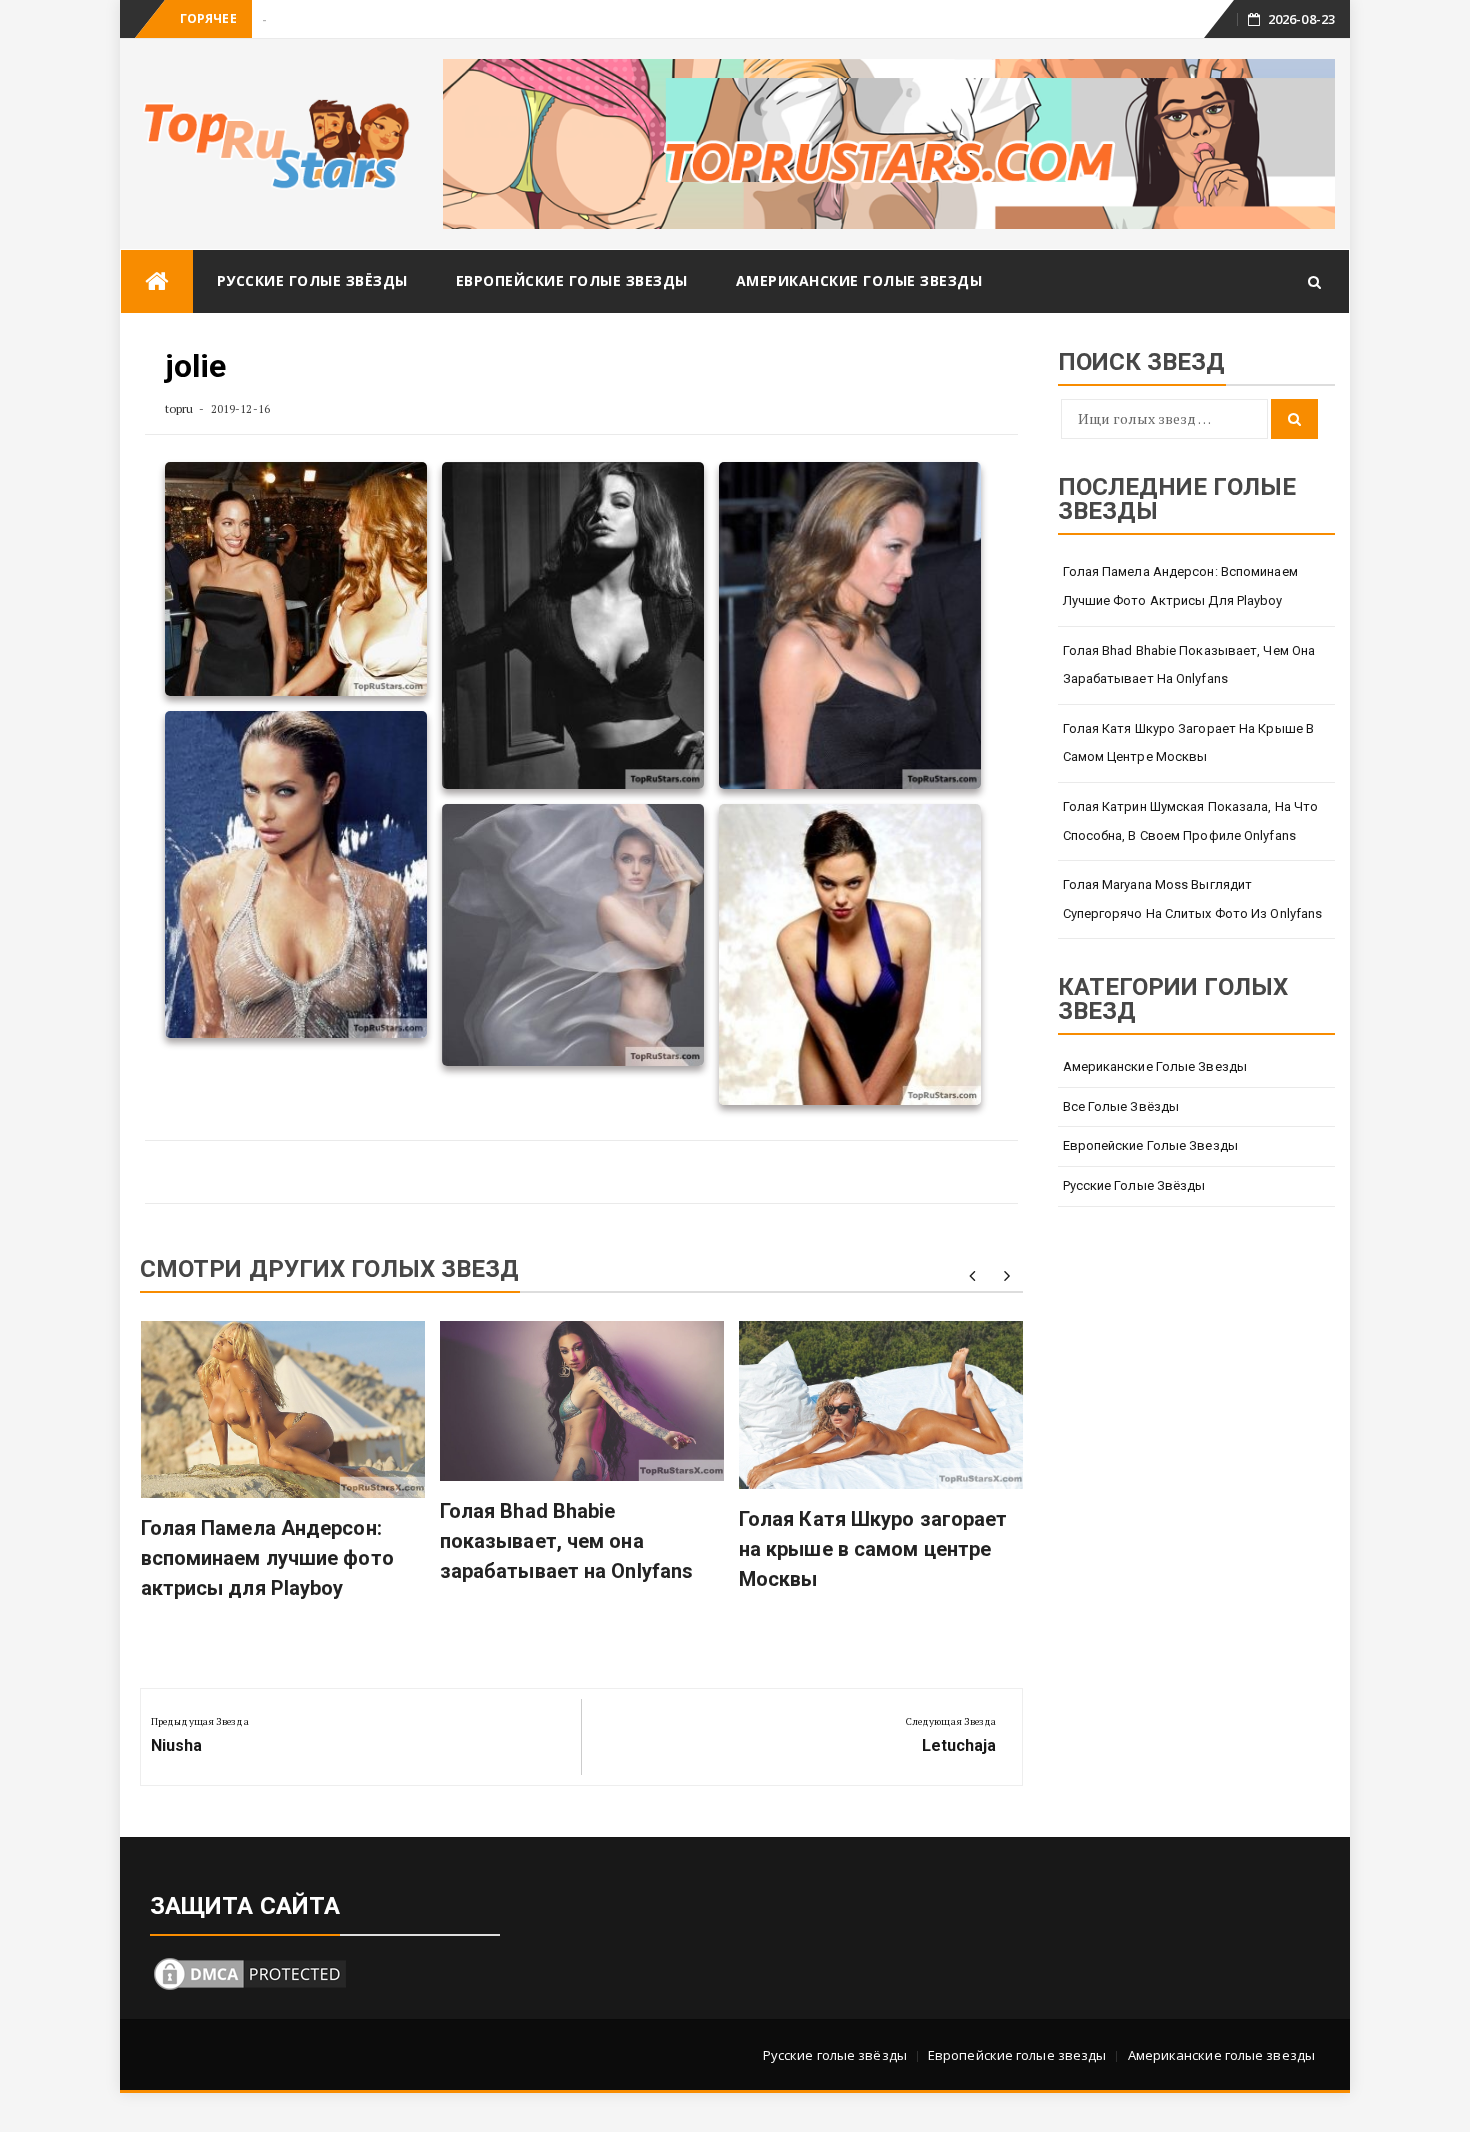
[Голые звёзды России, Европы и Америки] (157, 281)
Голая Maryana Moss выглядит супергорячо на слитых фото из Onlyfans (1193, 899)
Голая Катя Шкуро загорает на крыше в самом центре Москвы (873, 1549)
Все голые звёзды (1121, 1106)
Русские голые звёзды (312, 280)
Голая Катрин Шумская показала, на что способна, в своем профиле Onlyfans (1191, 821)
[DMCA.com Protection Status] (250, 1972)
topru (179, 408)
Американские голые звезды (859, 280)
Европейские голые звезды (572, 280)
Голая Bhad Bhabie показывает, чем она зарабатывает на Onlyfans (566, 1541)
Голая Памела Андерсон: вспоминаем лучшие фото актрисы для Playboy (267, 1558)
